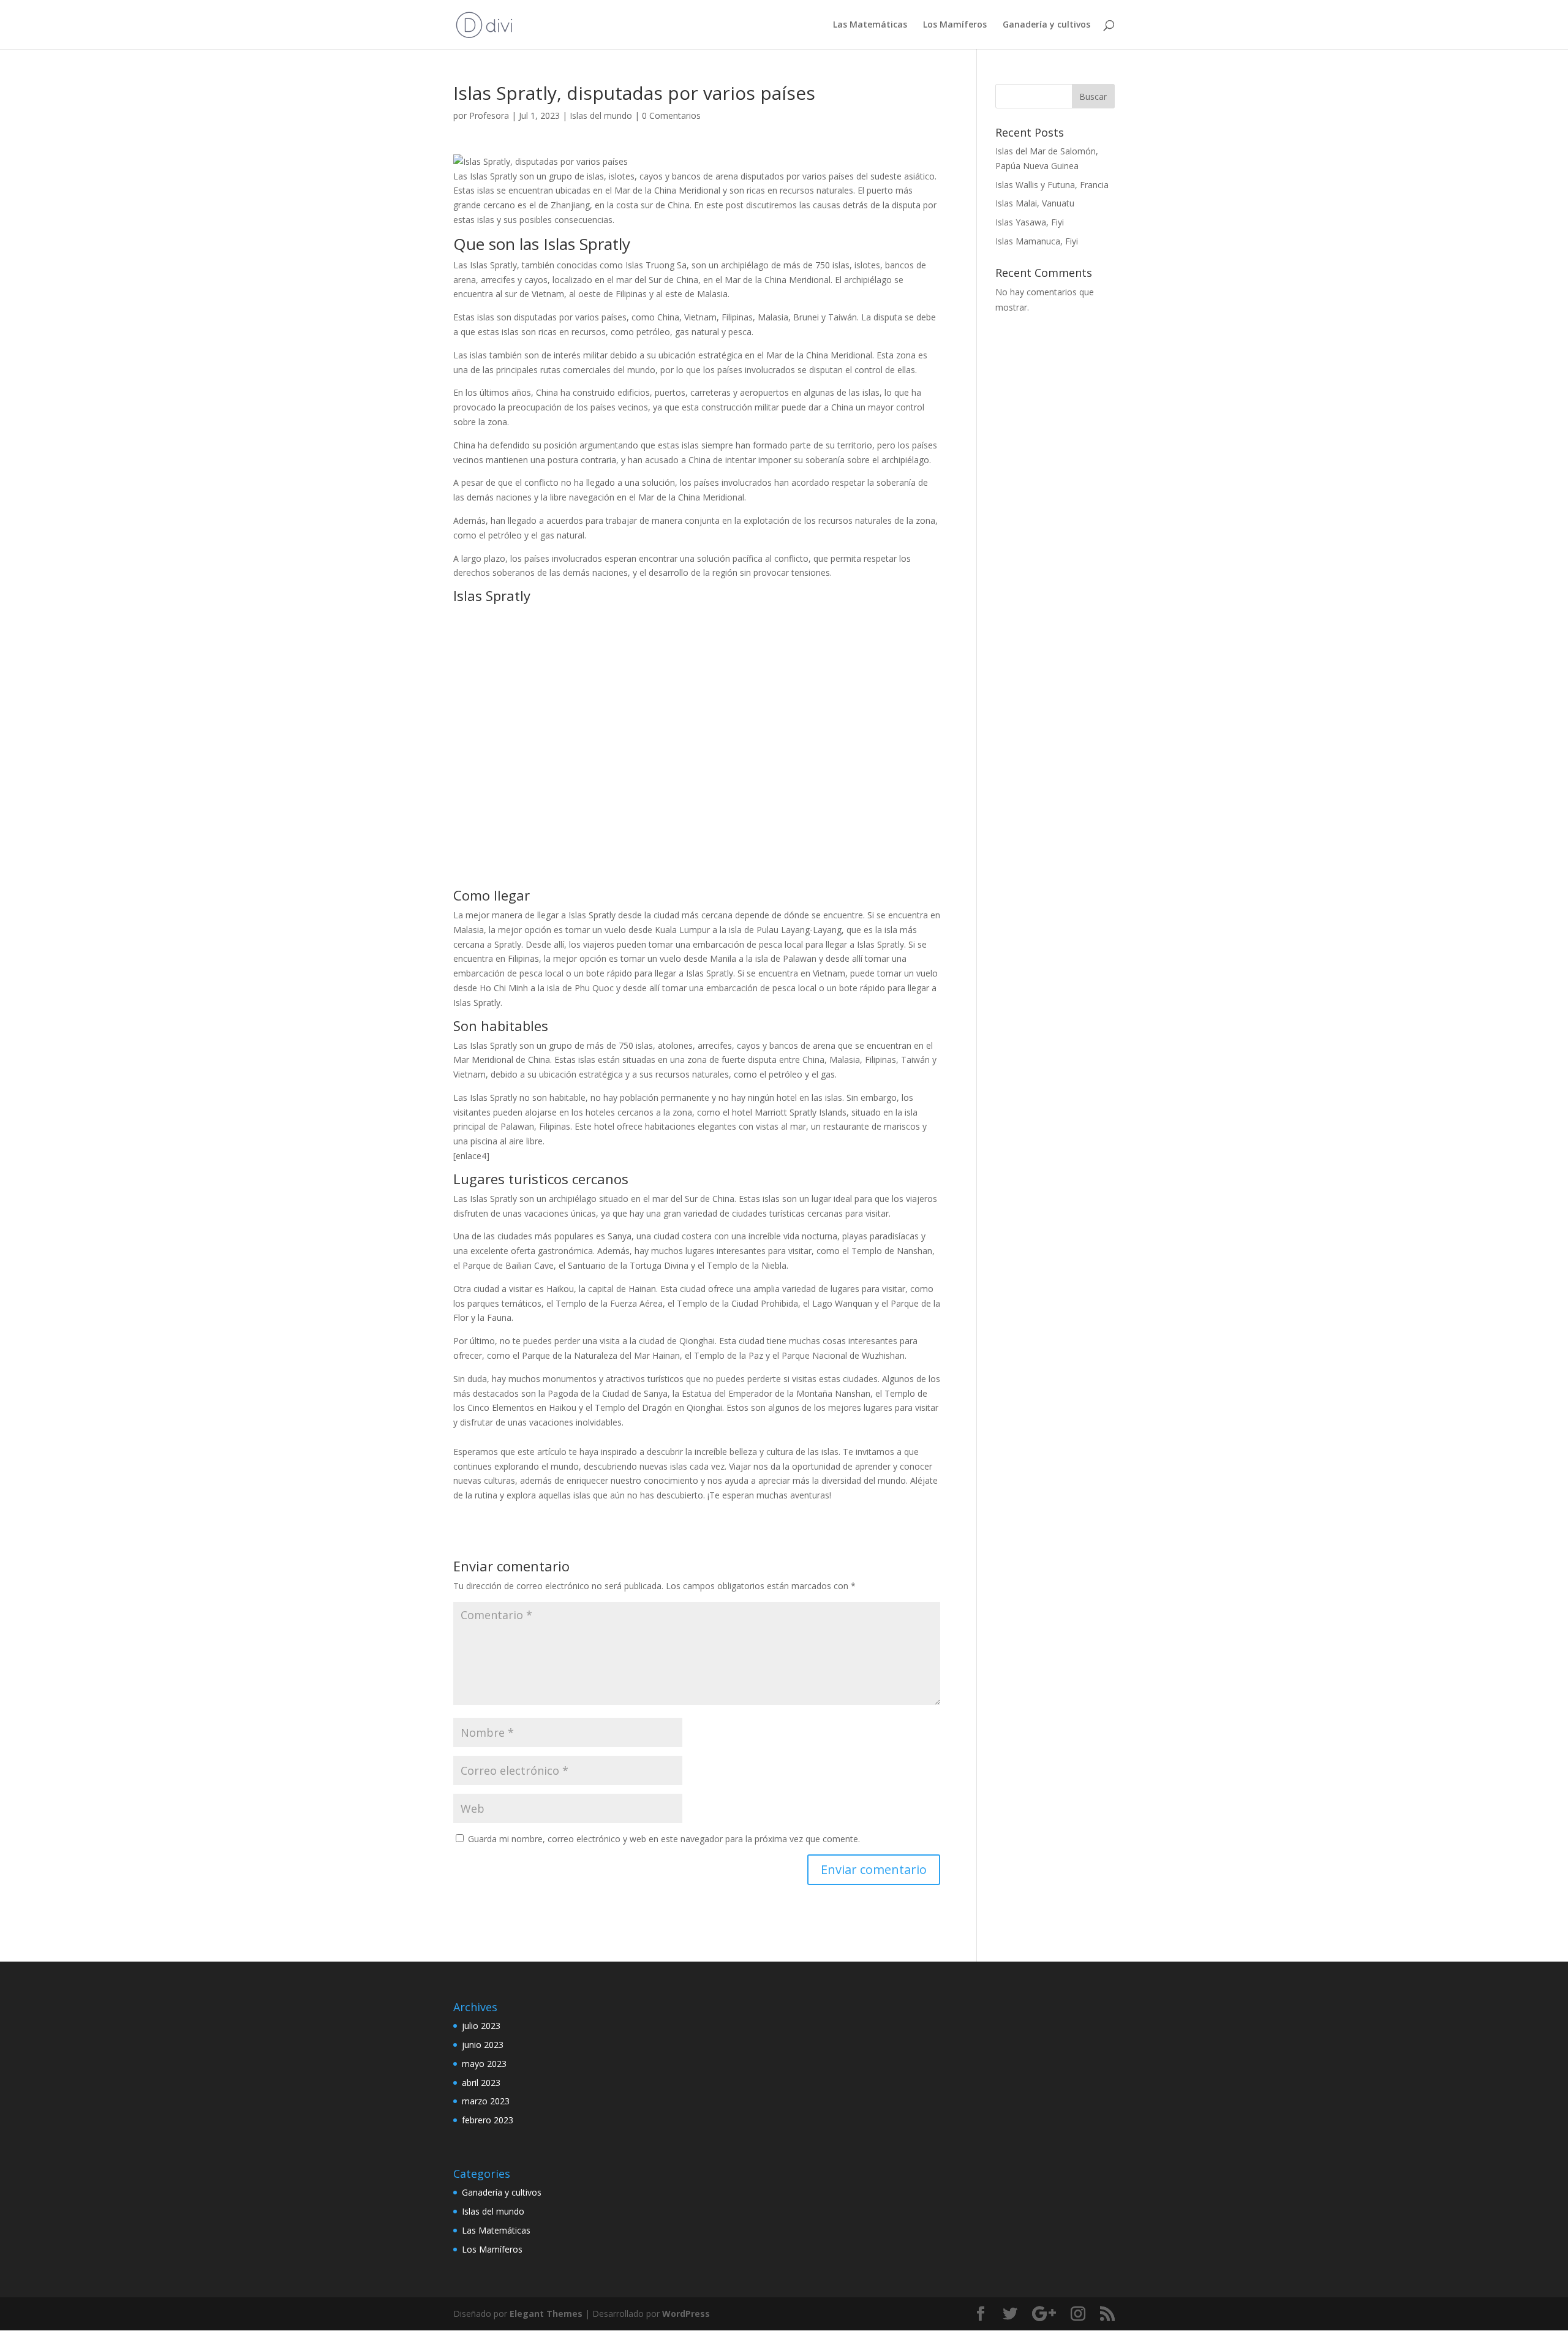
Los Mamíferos (955, 25)
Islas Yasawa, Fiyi (1030, 222)
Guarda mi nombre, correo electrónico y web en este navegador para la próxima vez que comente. (664, 1839)
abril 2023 (481, 2083)
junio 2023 (483, 2045)
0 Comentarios (671, 115)
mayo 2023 (484, 2064)
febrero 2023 (488, 2120)
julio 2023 (481, 2026)
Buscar (1093, 96)
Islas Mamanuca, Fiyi (1037, 241)
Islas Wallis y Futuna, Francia (1052, 185)
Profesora (489, 115)
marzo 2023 (486, 2101)
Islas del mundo (601, 115)
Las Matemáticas (870, 25)
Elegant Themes (546, 2314)
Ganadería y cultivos (1046, 25)
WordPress (686, 2314)
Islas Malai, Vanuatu (1035, 203)
